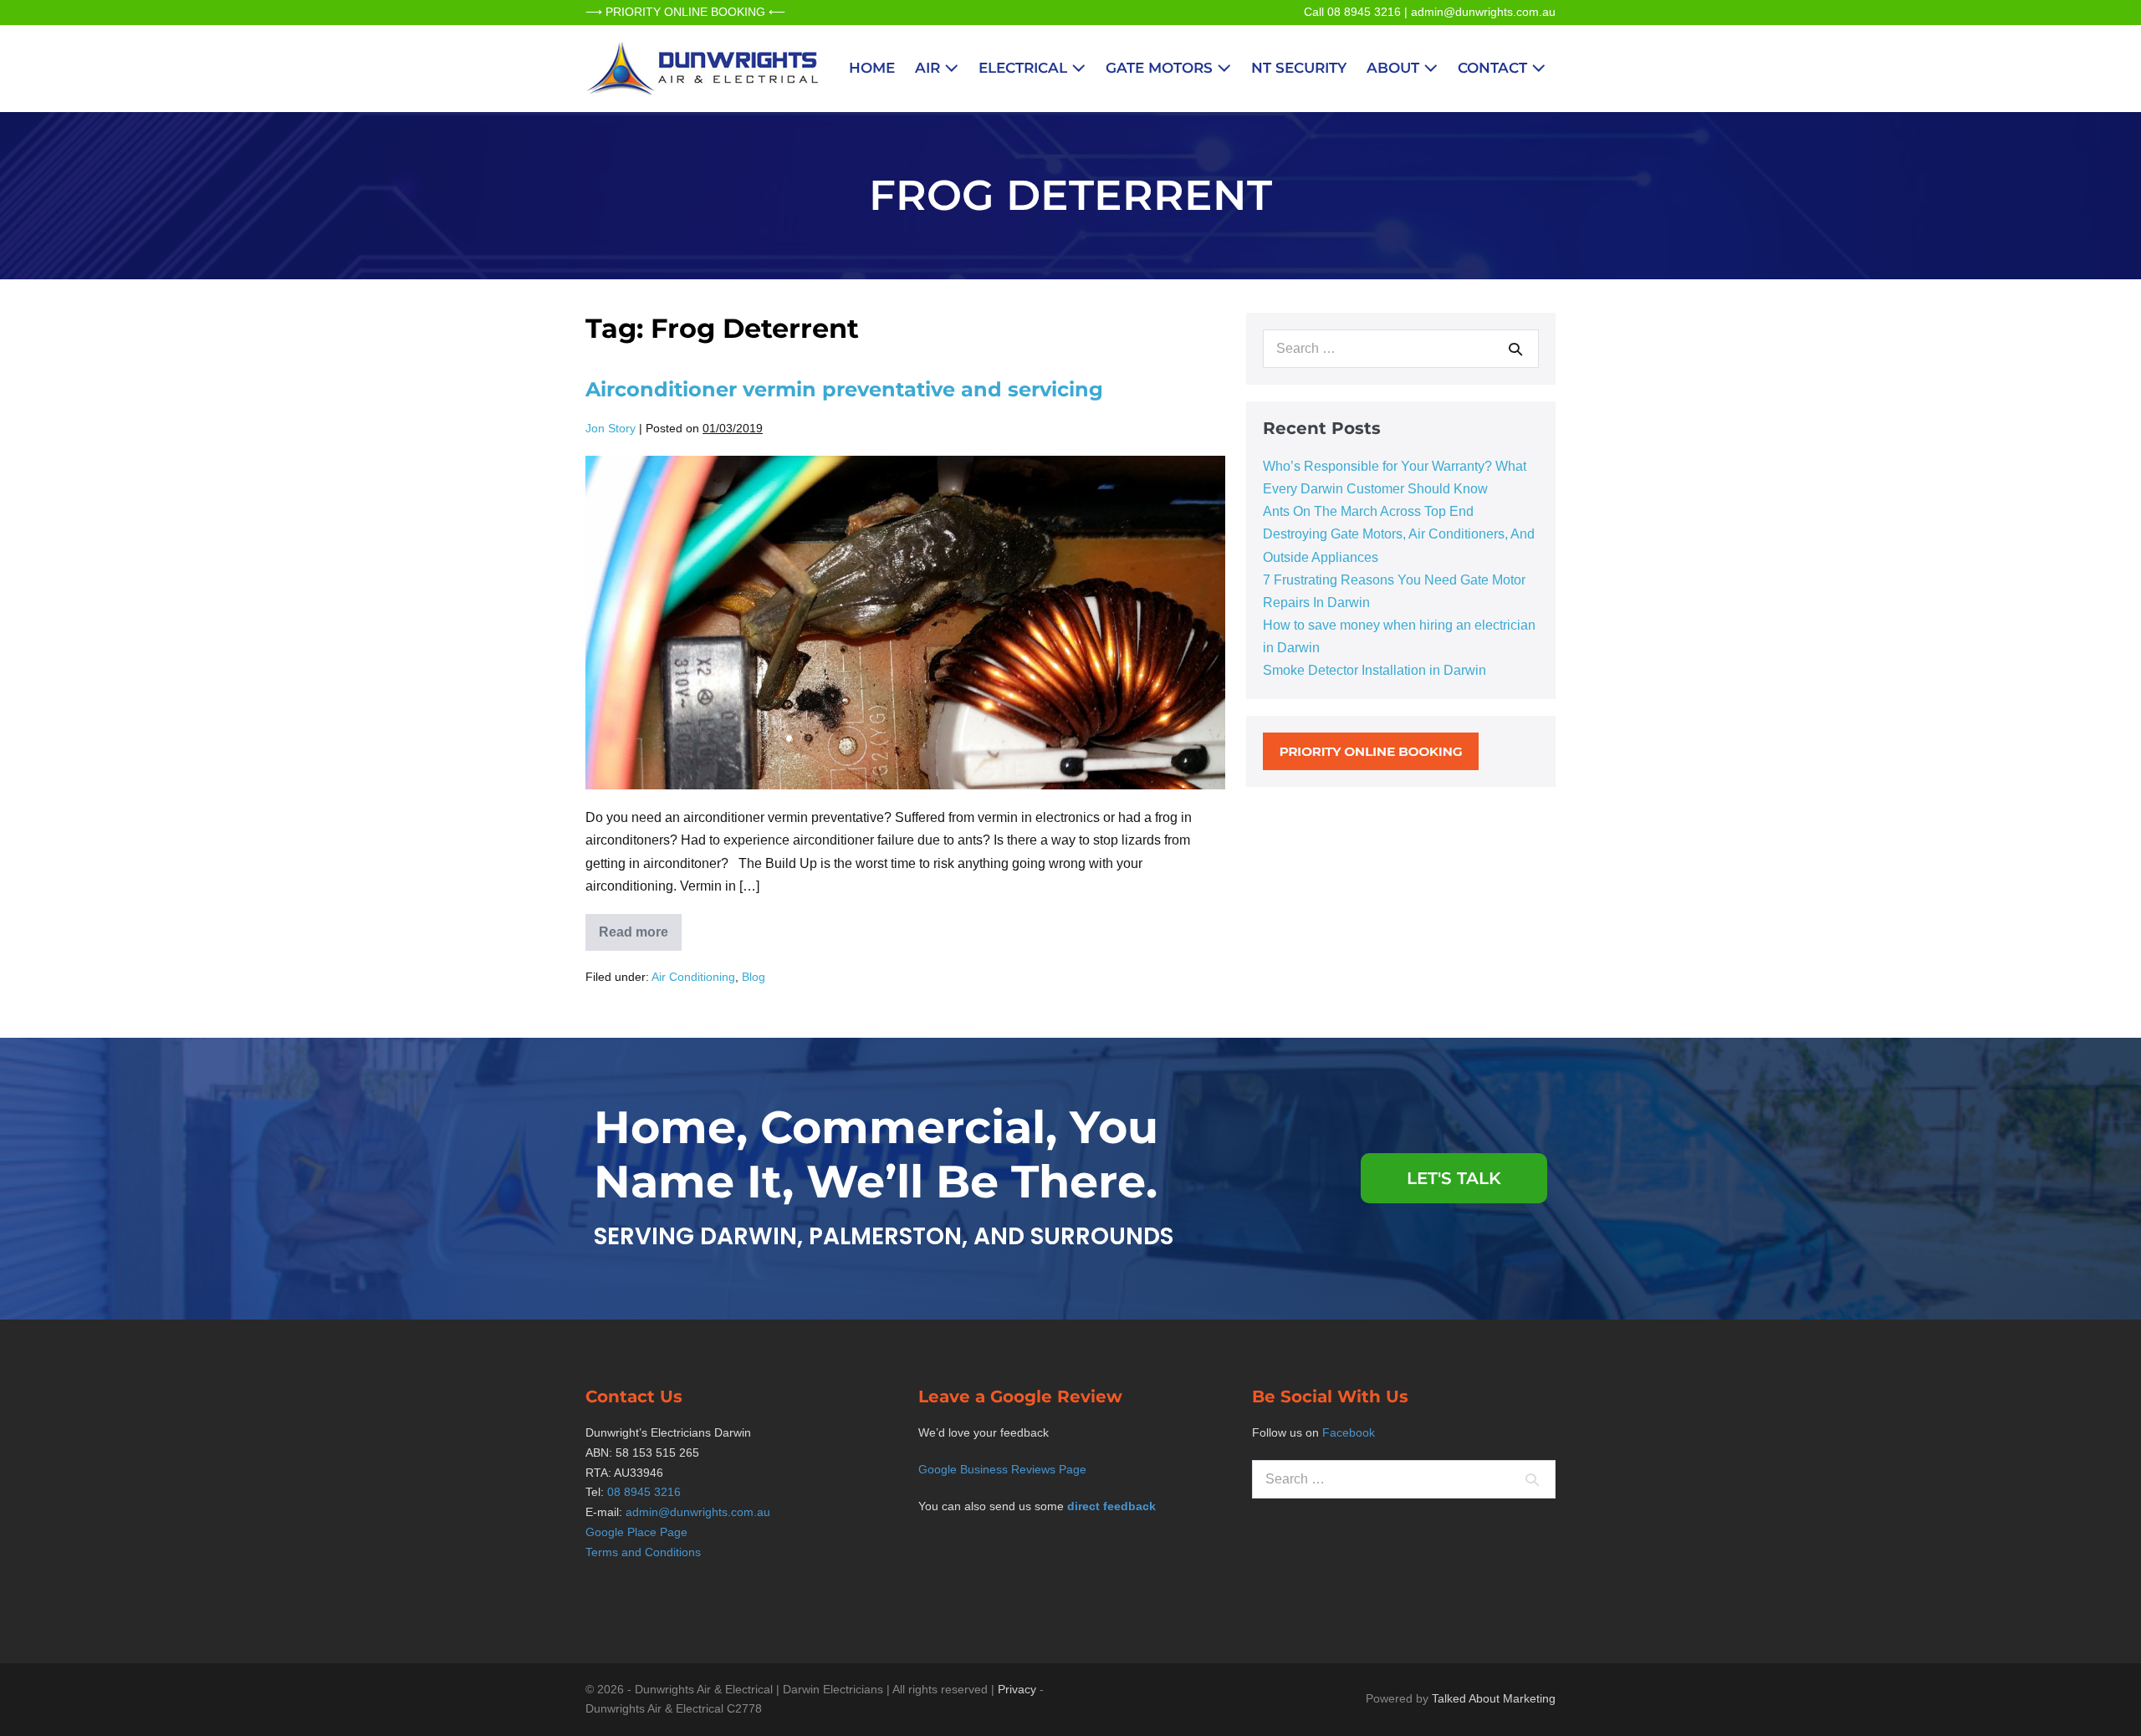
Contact (1495, 68)
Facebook (1349, 1432)
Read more (640, 927)
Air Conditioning (693, 977)
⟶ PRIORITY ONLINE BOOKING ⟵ (685, 12)
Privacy (1017, 1689)
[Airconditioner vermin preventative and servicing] (905, 623)
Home (872, 68)
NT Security (1299, 68)
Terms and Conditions (643, 1552)
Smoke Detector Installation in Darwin (1375, 670)
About (1395, 68)
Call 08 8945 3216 (1352, 12)
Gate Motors (1161, 68)
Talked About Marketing (1494, 1698)
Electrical (1025, 68)
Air (930, 68)
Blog (754, 977)
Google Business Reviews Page (1002, 1469)
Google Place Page (636, 1532)
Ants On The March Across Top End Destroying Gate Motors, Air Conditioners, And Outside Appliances (1399, 534)
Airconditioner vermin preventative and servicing (844, 389)
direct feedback (1111, 1506)
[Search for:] (1401, 348)
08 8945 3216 (644, 1492)
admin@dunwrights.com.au (1483, 12)
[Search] (1515, 349)
